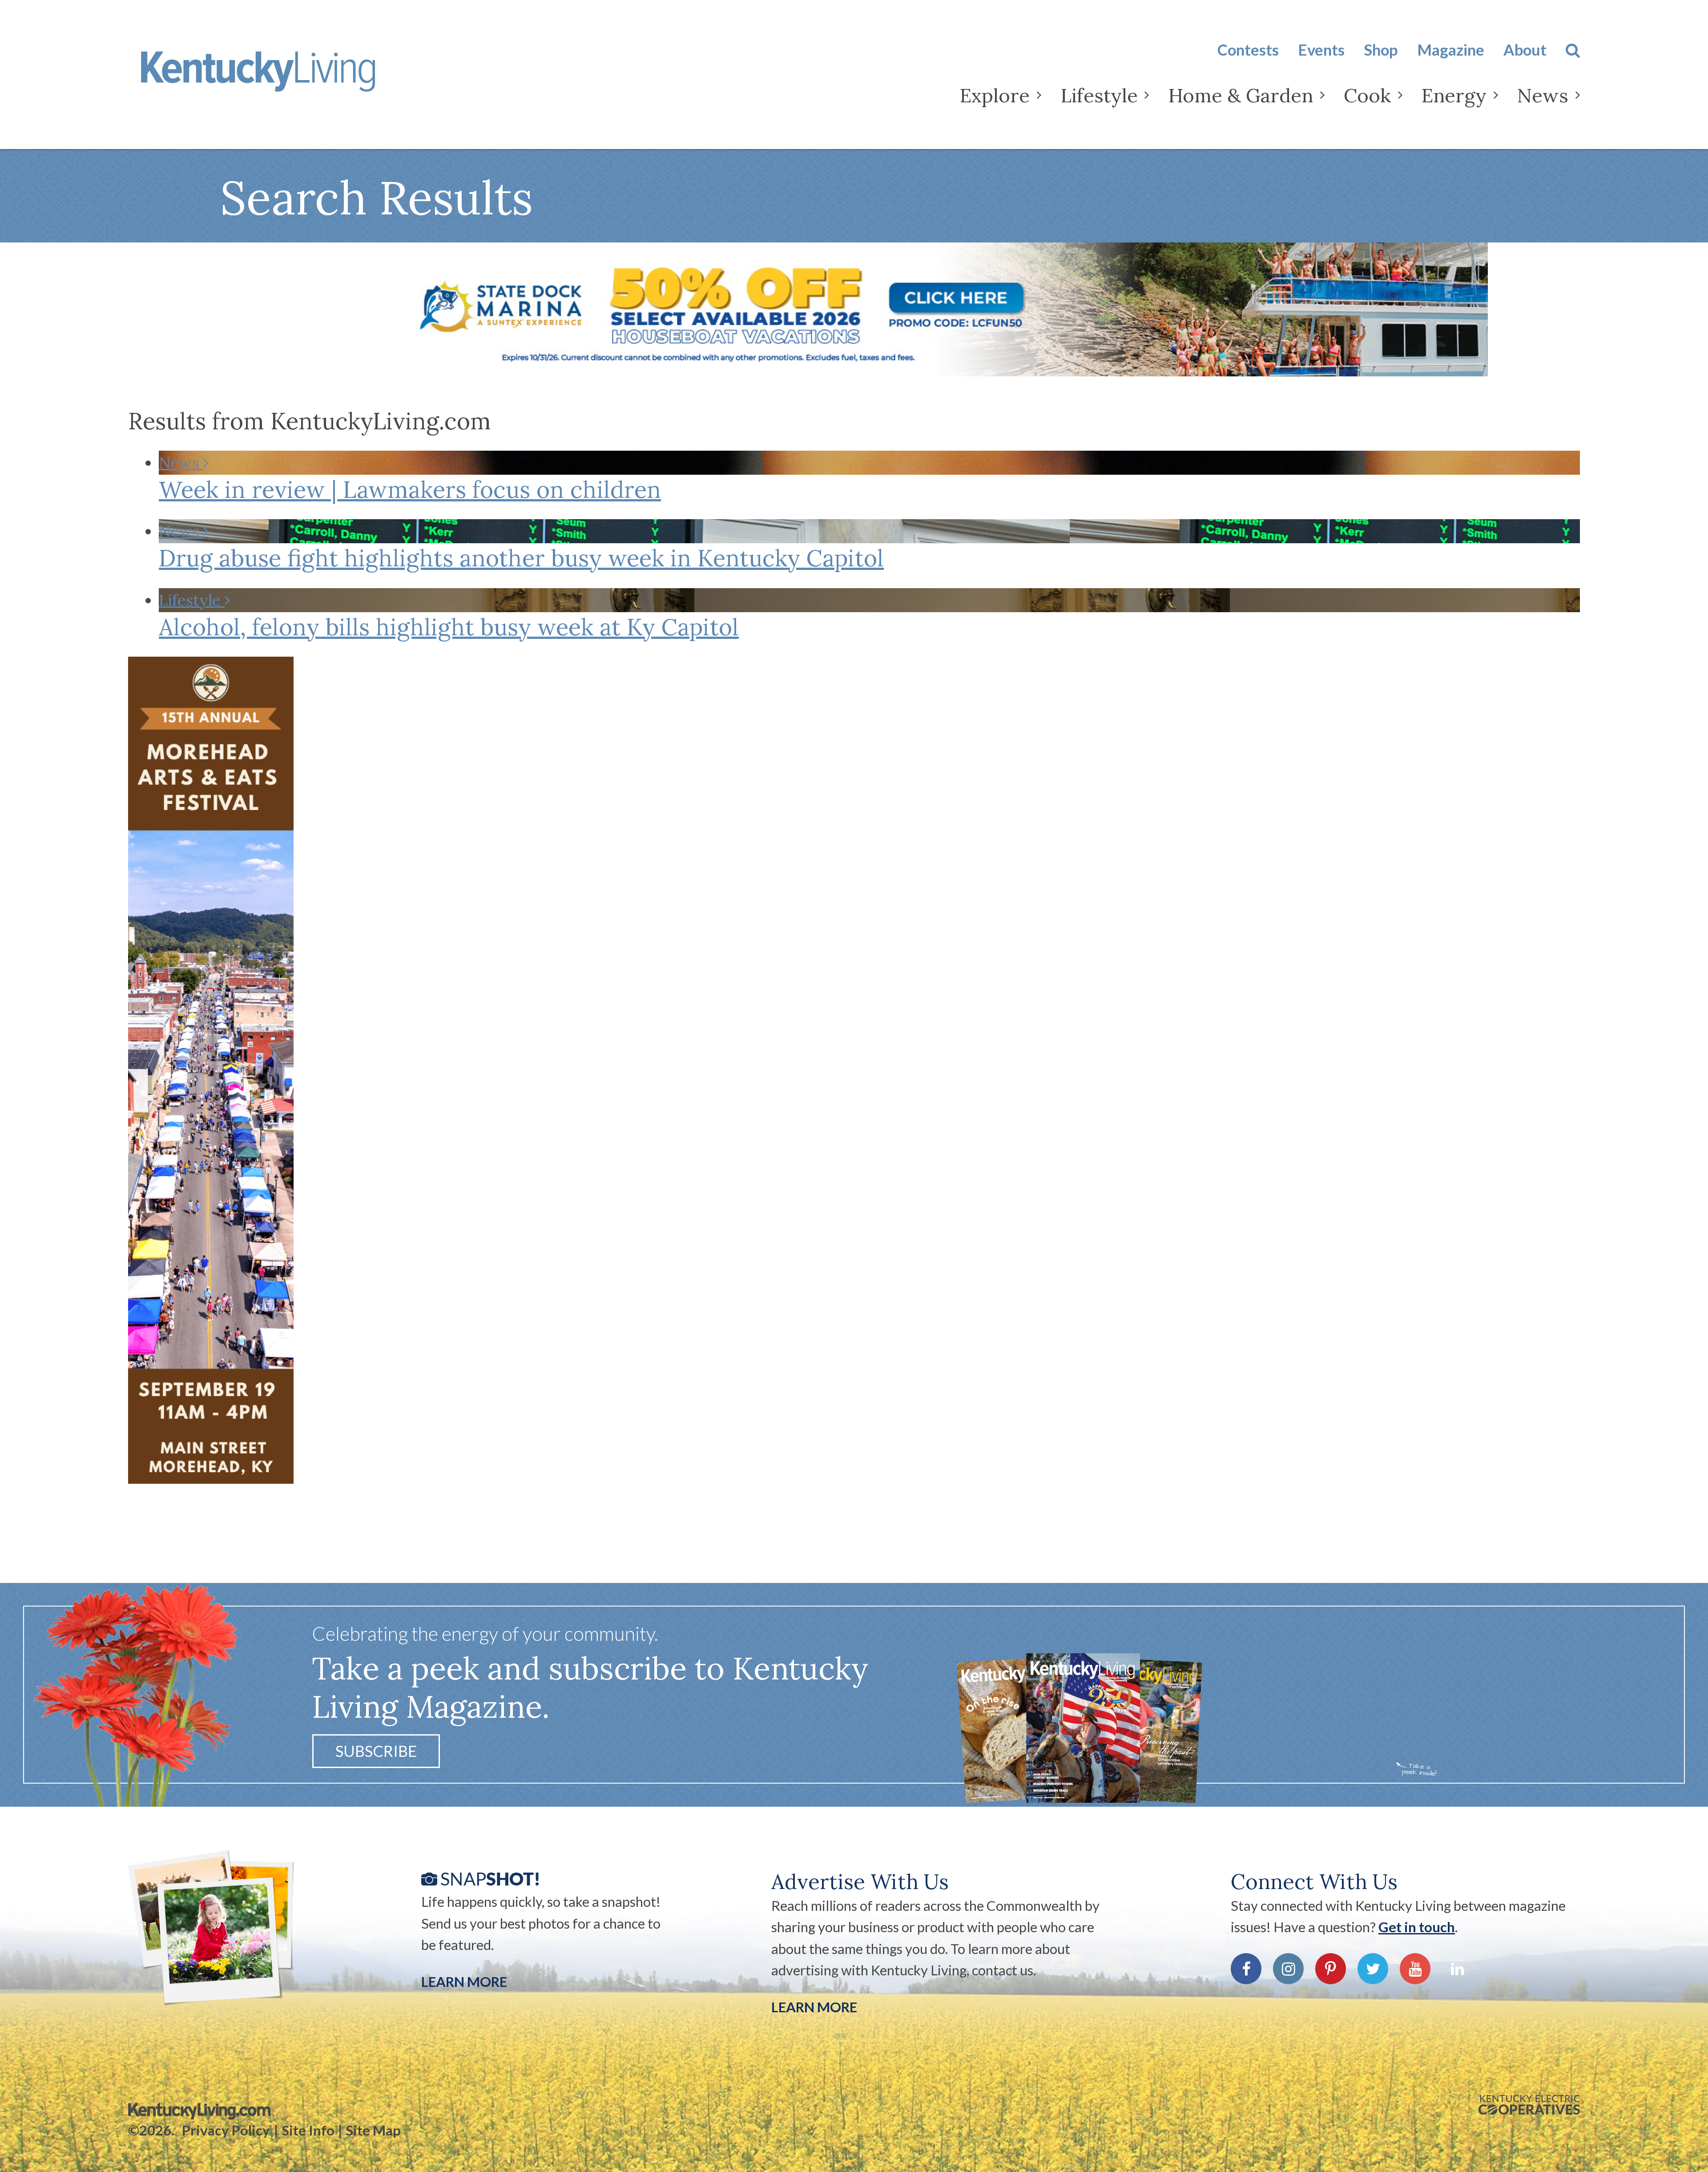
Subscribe (376, 1751)
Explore (995, 95)
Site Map (373, 2130)
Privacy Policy (226, 2130)
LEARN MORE (814, 2007)
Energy (1454, 95)
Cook (1367, 95)
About (1525, 50)
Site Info (308, 2130)
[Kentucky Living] (286, 79)
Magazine (1451, 50)
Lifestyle (1099, 95)
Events (1321, 50)
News (1543, 95)
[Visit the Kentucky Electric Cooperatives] (1529, 2105)
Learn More (464, 1982)
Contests (1248, 50)
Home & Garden (1241, 95)
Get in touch (1417, 1927)
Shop (1381, 50)
